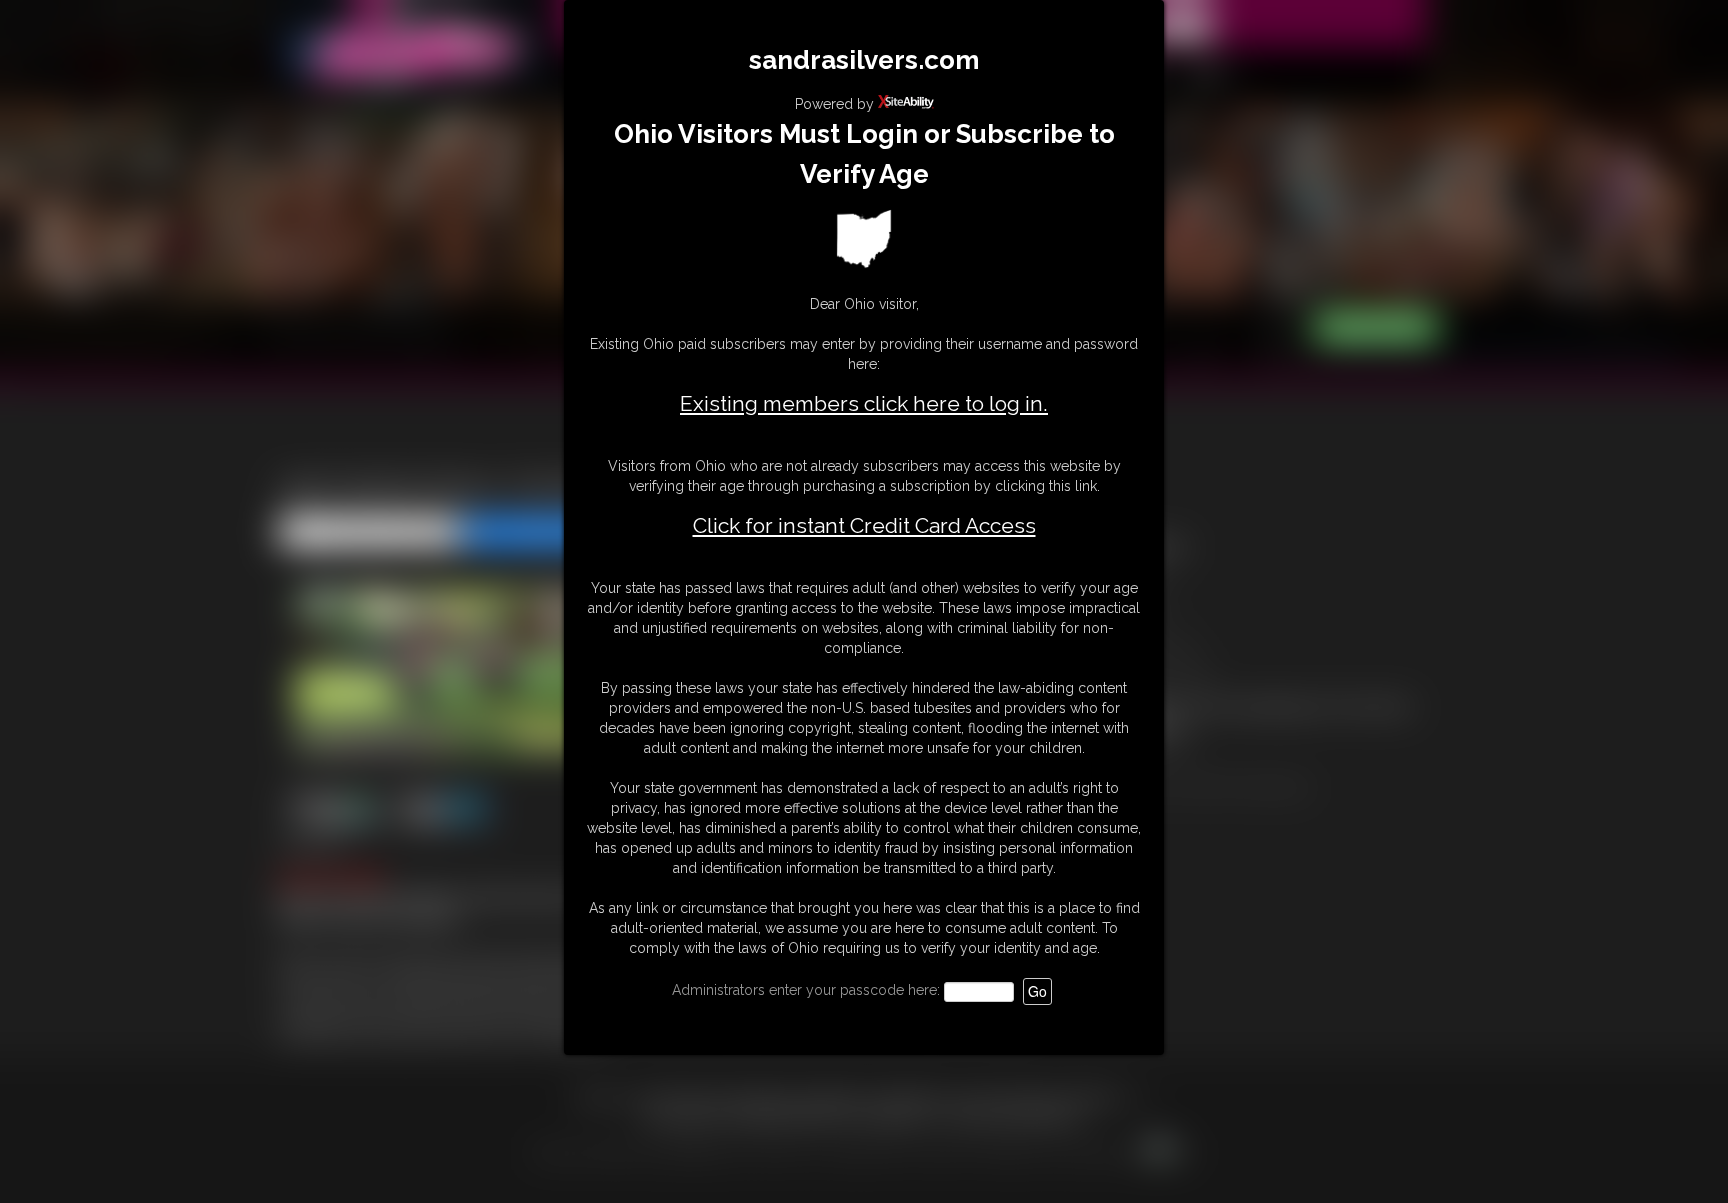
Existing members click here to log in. (864, 403)
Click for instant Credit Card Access (864, 526)
